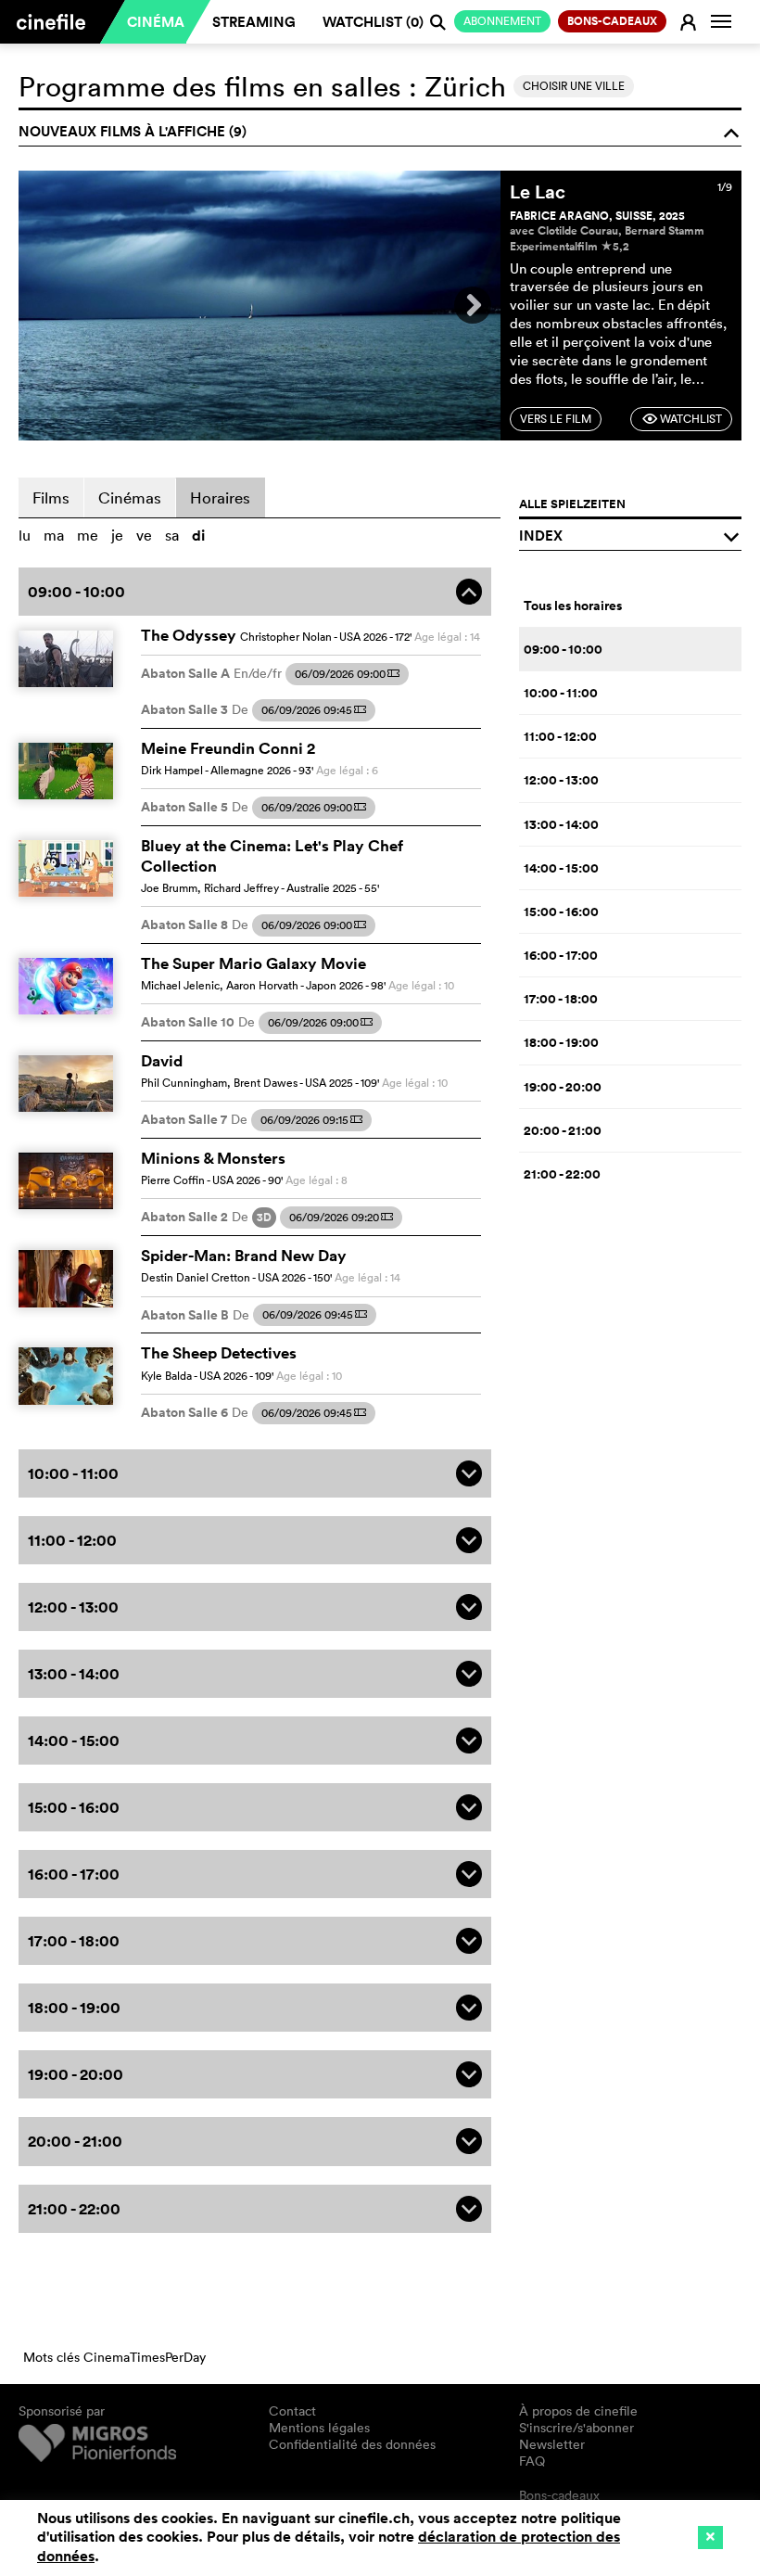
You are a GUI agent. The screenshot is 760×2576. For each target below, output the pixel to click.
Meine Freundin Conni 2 (228, 748)
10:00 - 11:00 (561, 693)
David (162, 1061)
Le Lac (538, 191)
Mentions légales (319, 2428)
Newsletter (552, 2444)
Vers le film (556, 419)
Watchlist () (373, 22)
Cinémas (130, 497)
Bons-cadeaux (559, 2495)
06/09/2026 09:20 (341, 1217)
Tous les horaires (573, 606)
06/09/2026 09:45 (314, 710)
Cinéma (156, 22)
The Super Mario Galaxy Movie (253, 963)
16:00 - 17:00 (561, 955)
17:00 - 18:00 (561, 999)
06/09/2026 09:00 (347, 674)
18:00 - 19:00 (561, 1042)
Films (51, 497)
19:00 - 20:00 (563, 1087)
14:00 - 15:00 (561, 868)
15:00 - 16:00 (561, 912)
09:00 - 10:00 (563, 649)
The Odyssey (189, 635)
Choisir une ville (574, 86)
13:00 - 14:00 (561, 824)
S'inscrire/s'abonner (576, 2428)
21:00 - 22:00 (562, 1174)
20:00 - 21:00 (563, 1130)
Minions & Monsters (213, 1158)
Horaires (220, 497)
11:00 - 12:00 (560, 736)
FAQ (532, 2461)
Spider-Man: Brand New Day (244, 1256)
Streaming (254, 22)
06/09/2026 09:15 (311, 1120)
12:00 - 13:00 (561, 780)
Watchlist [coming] (682, 419)
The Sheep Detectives (219, 1353)
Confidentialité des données (352, 2444)
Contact (292, 2411)
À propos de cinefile (578, 2411)
